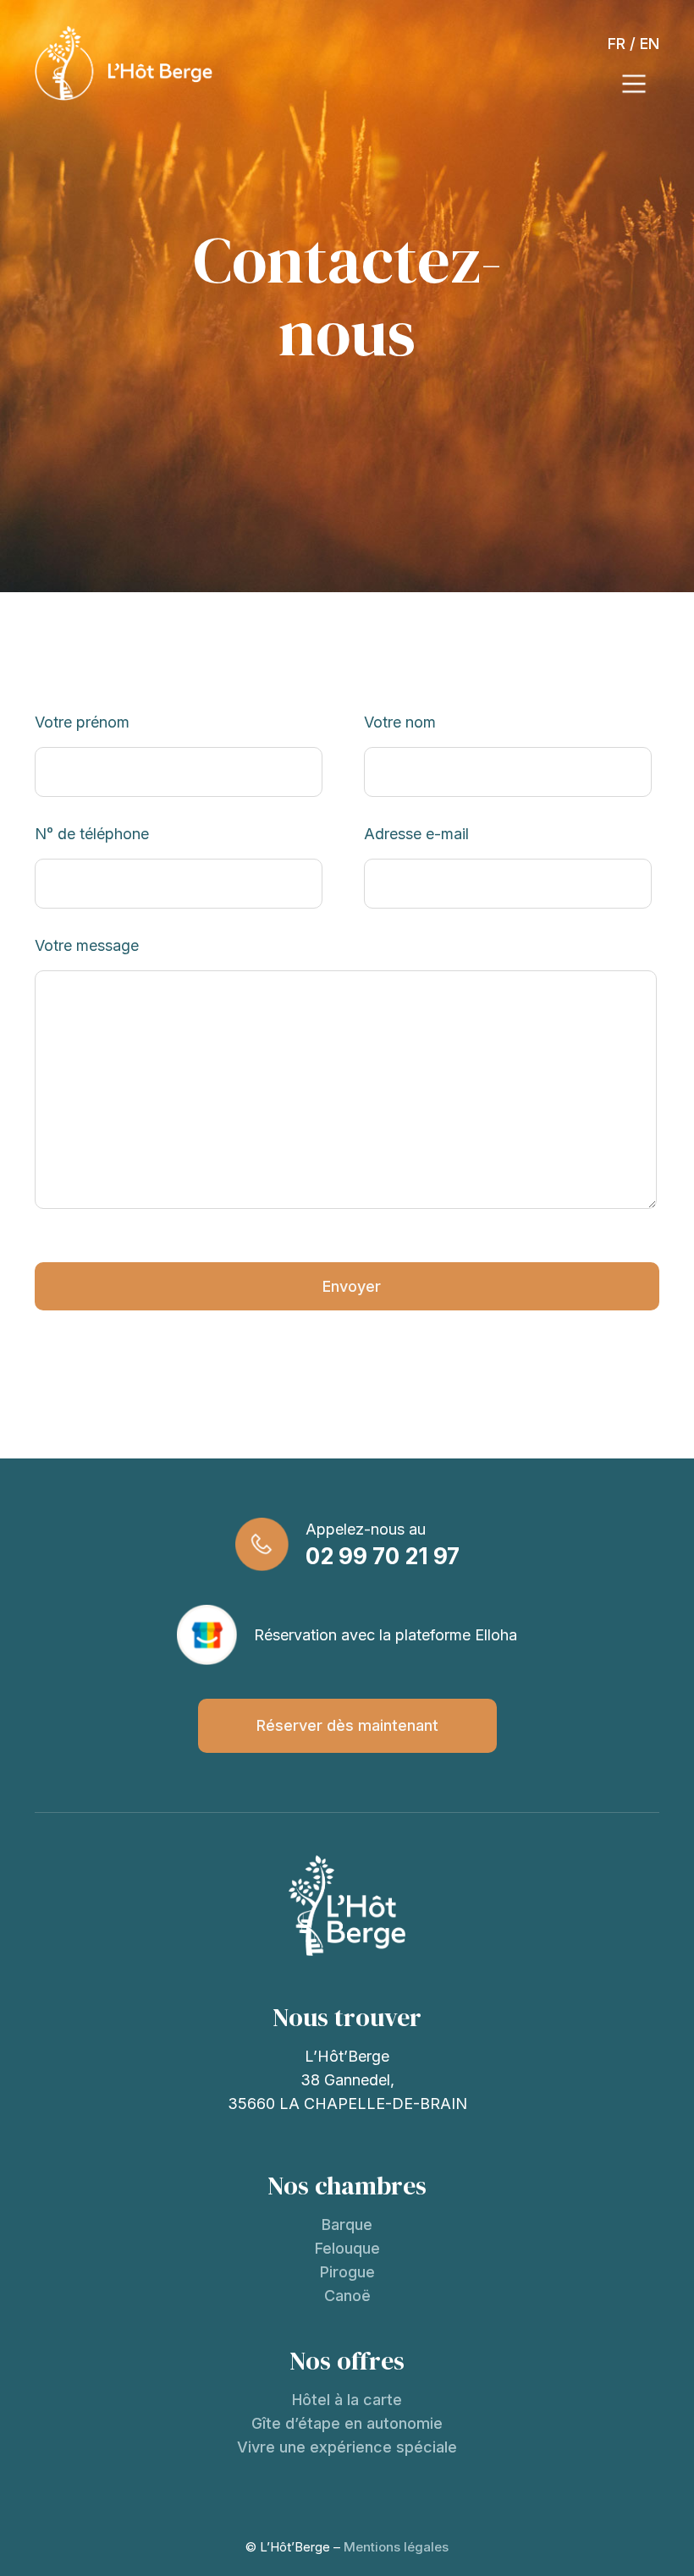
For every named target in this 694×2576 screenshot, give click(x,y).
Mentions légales (396, 2547)
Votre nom (400, 722)
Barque (347, 2224)
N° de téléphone (92, 834)
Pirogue (347, 2272)
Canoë (347, 2296)
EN (650, 44)
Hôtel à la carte (347, 2400)
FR (617, 44)
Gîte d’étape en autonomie (347, 2423)
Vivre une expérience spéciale (347, 2447)
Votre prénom (82, 722)
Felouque (347, 2248)
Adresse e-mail (416, 834)
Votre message (87, 945)
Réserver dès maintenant (347, 1725)
